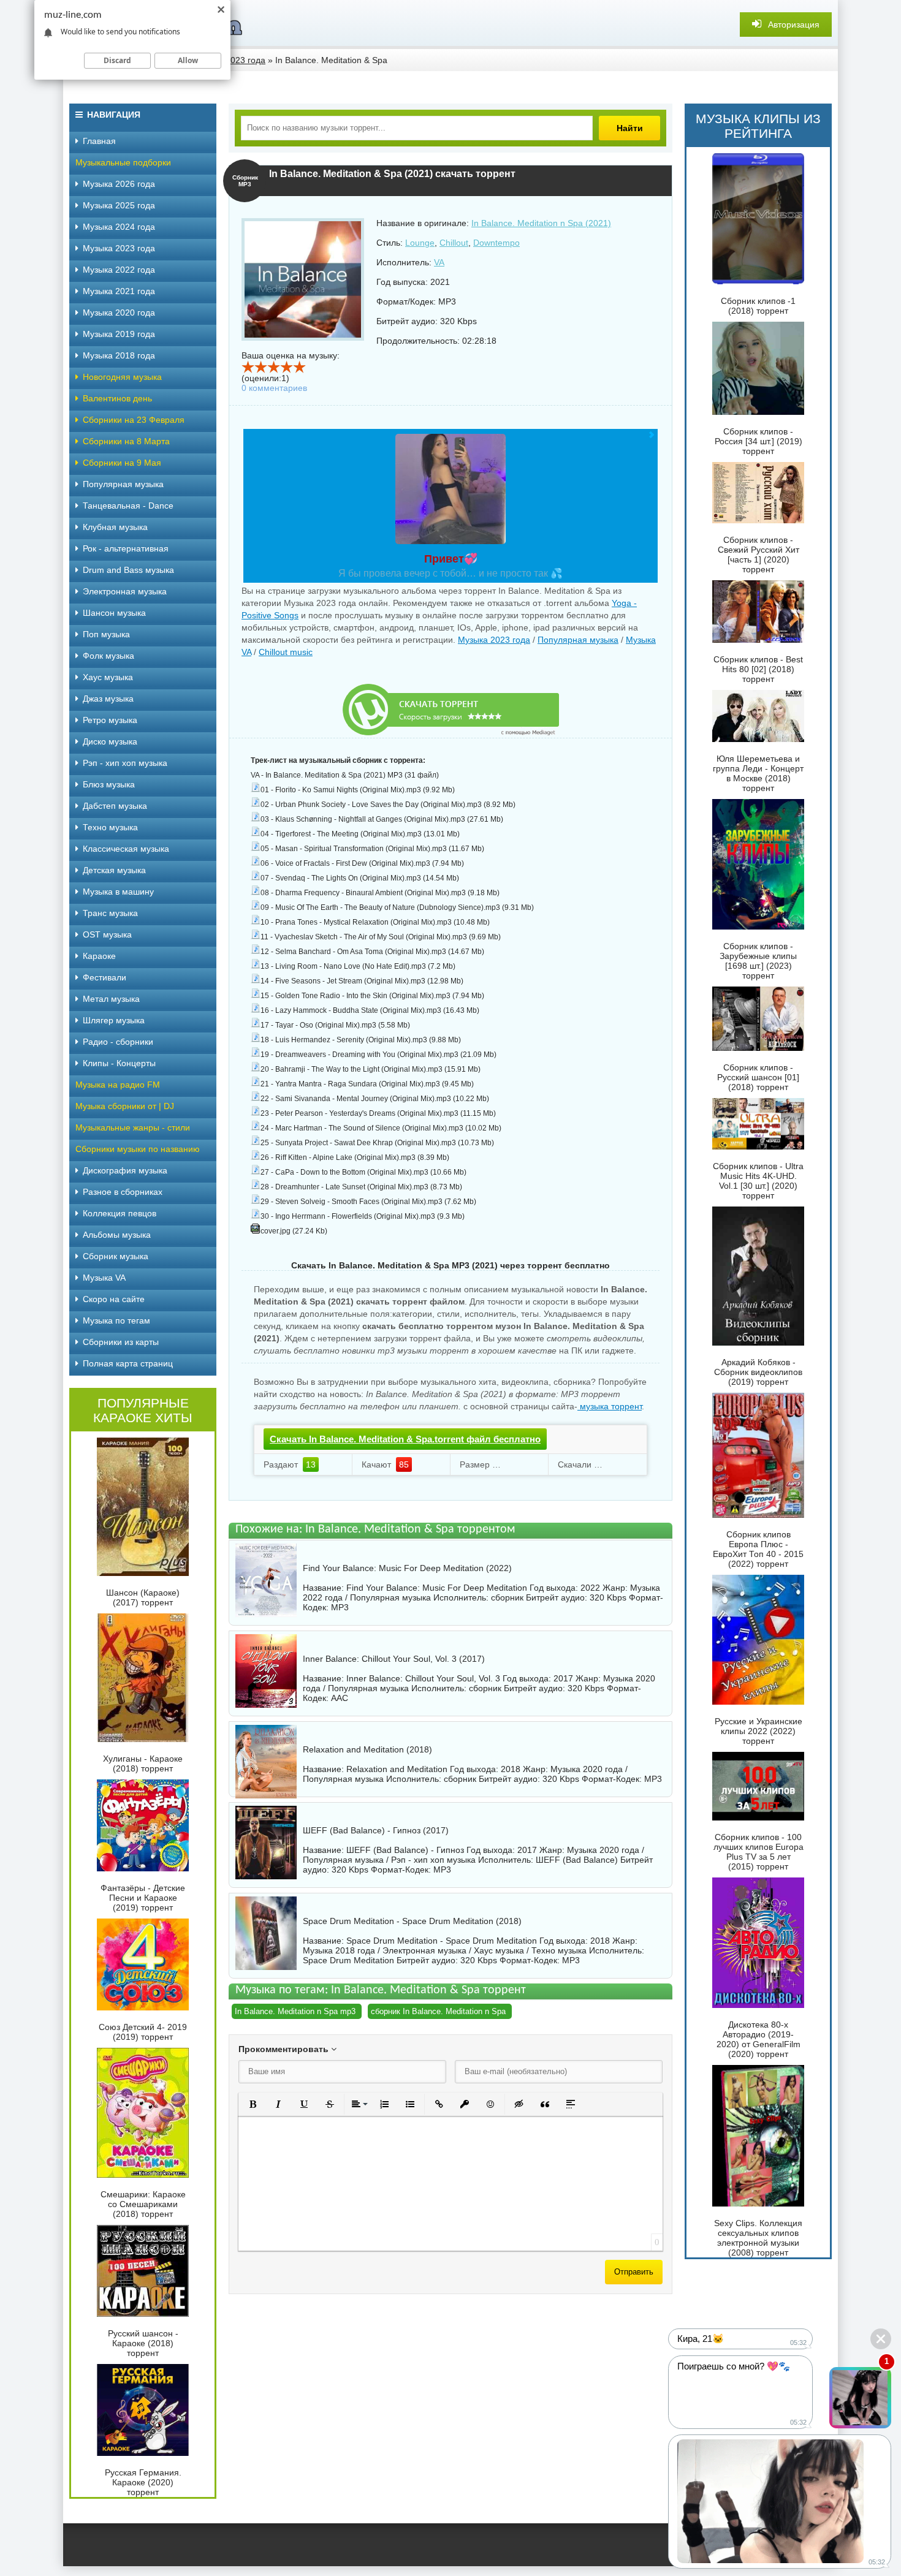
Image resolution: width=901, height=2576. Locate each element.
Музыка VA (104, 1278)
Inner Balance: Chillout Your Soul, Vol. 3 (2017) (394, 1659)
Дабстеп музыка (115, 806)
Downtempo (496, 243)
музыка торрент (610, 1406)
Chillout (454, 243)
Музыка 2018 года (119, 355)
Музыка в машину (118, 892)
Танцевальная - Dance (128, 506)
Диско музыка (110, 741)
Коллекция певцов (120, 1213)
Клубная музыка (115, 527)
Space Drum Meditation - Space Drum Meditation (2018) (412, 1921)
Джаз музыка (108, 699)
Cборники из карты (121, 1342)
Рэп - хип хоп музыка (125, 763)
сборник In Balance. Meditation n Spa (438, 2011)
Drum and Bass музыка (128, 570)
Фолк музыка (108, 656)
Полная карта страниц (128, 1363)
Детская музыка (114, 870)
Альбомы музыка (117, 1235)
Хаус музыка (108, 677)
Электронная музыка (125, 591)
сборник (507, 1597)
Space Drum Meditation (348, 1960)
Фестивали (105, 977)
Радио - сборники (118, 1042)
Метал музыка (111, 999)
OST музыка (107, 934)
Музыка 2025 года (119, 205)
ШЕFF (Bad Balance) (577, 1860)
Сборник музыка (116, 1256)
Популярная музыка (578, 640)
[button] (253, 2104)
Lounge (420, 243)
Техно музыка (110, 827)
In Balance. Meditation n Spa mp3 (295, 2011)
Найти (630, 128)
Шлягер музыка (114, 1020)
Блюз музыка (109, 784)
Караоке (99, 956)
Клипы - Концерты (119, 1063)
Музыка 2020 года (119, 313)
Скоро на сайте (114, 1299)
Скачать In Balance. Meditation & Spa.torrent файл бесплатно (405, 1439)
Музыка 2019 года (119, 334)
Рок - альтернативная (126, 548)
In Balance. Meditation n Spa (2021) (541, 223)
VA (439, 262)
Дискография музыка (125, 1170)
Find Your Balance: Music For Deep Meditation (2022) (407, 1568)
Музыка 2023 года (494, 640)
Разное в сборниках (123, 1192)
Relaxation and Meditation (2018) (367, 1749)
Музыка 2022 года (119, 270)
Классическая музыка (126, 849)
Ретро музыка (110, 720)
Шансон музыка (114, 613)
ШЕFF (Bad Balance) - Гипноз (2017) (376, 1830)
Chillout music (286, 652)
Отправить (634, 2272)
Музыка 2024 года (119, 227)
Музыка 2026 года (119, 184)
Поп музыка (106, 634)
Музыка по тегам (116, 1320)
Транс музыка (110, 913)
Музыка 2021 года (119, 291)
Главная (99, 141)
